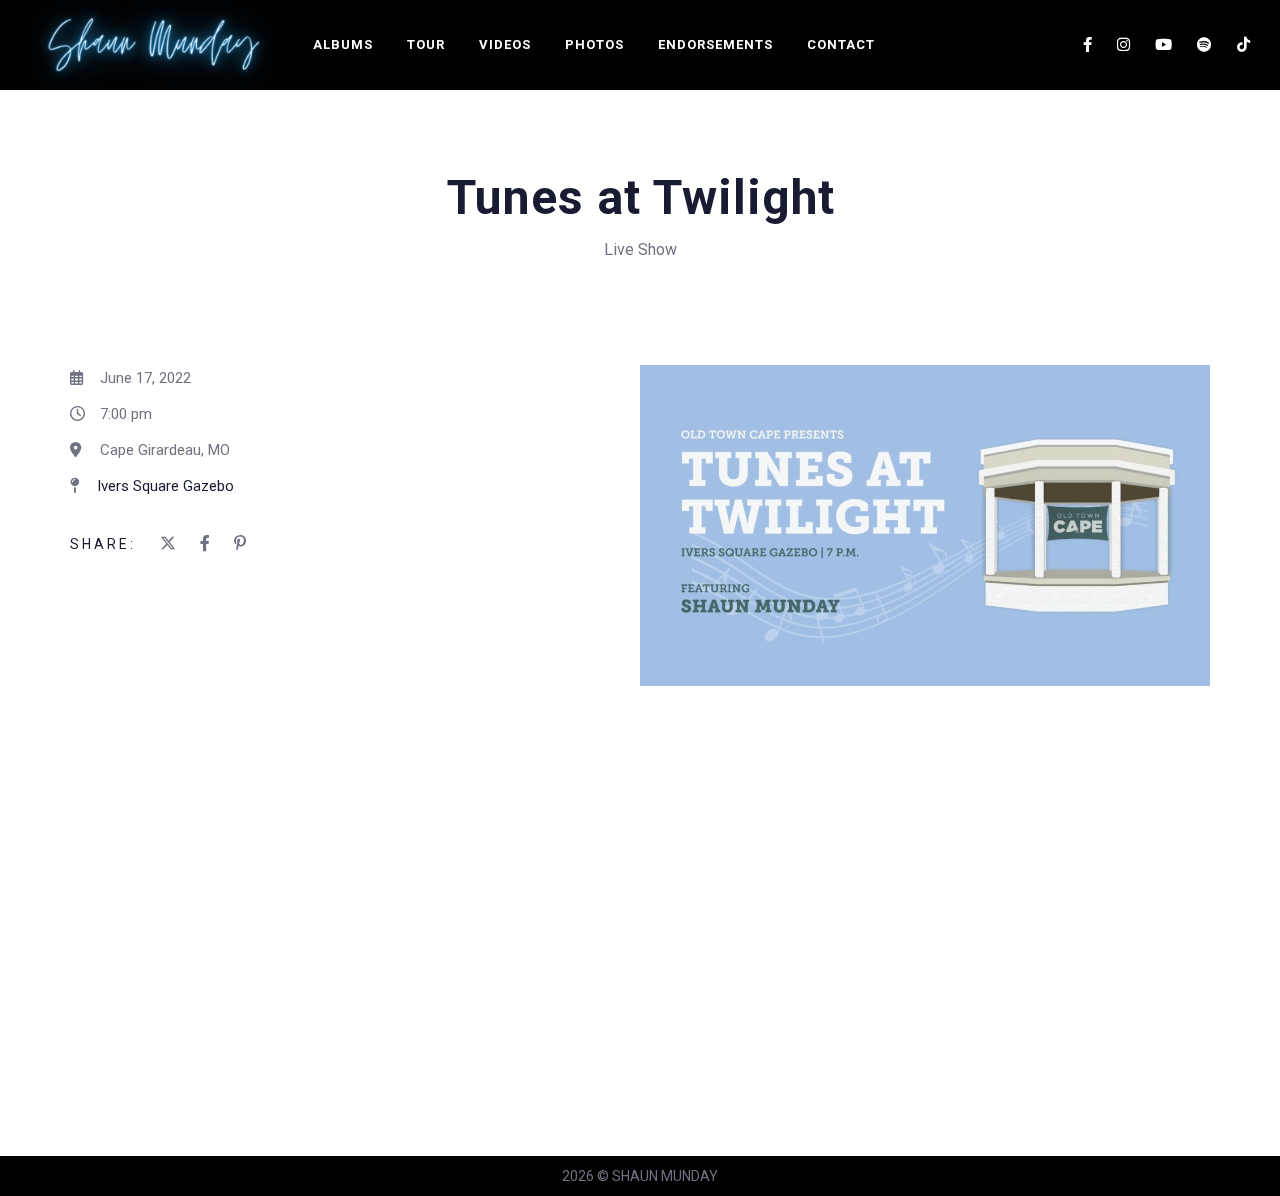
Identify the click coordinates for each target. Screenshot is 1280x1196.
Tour (426, 44)
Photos (594, 44)
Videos (505, 44)
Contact (841, 44)
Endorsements (715, 44)
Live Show (640, 249)
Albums (343, 44)
